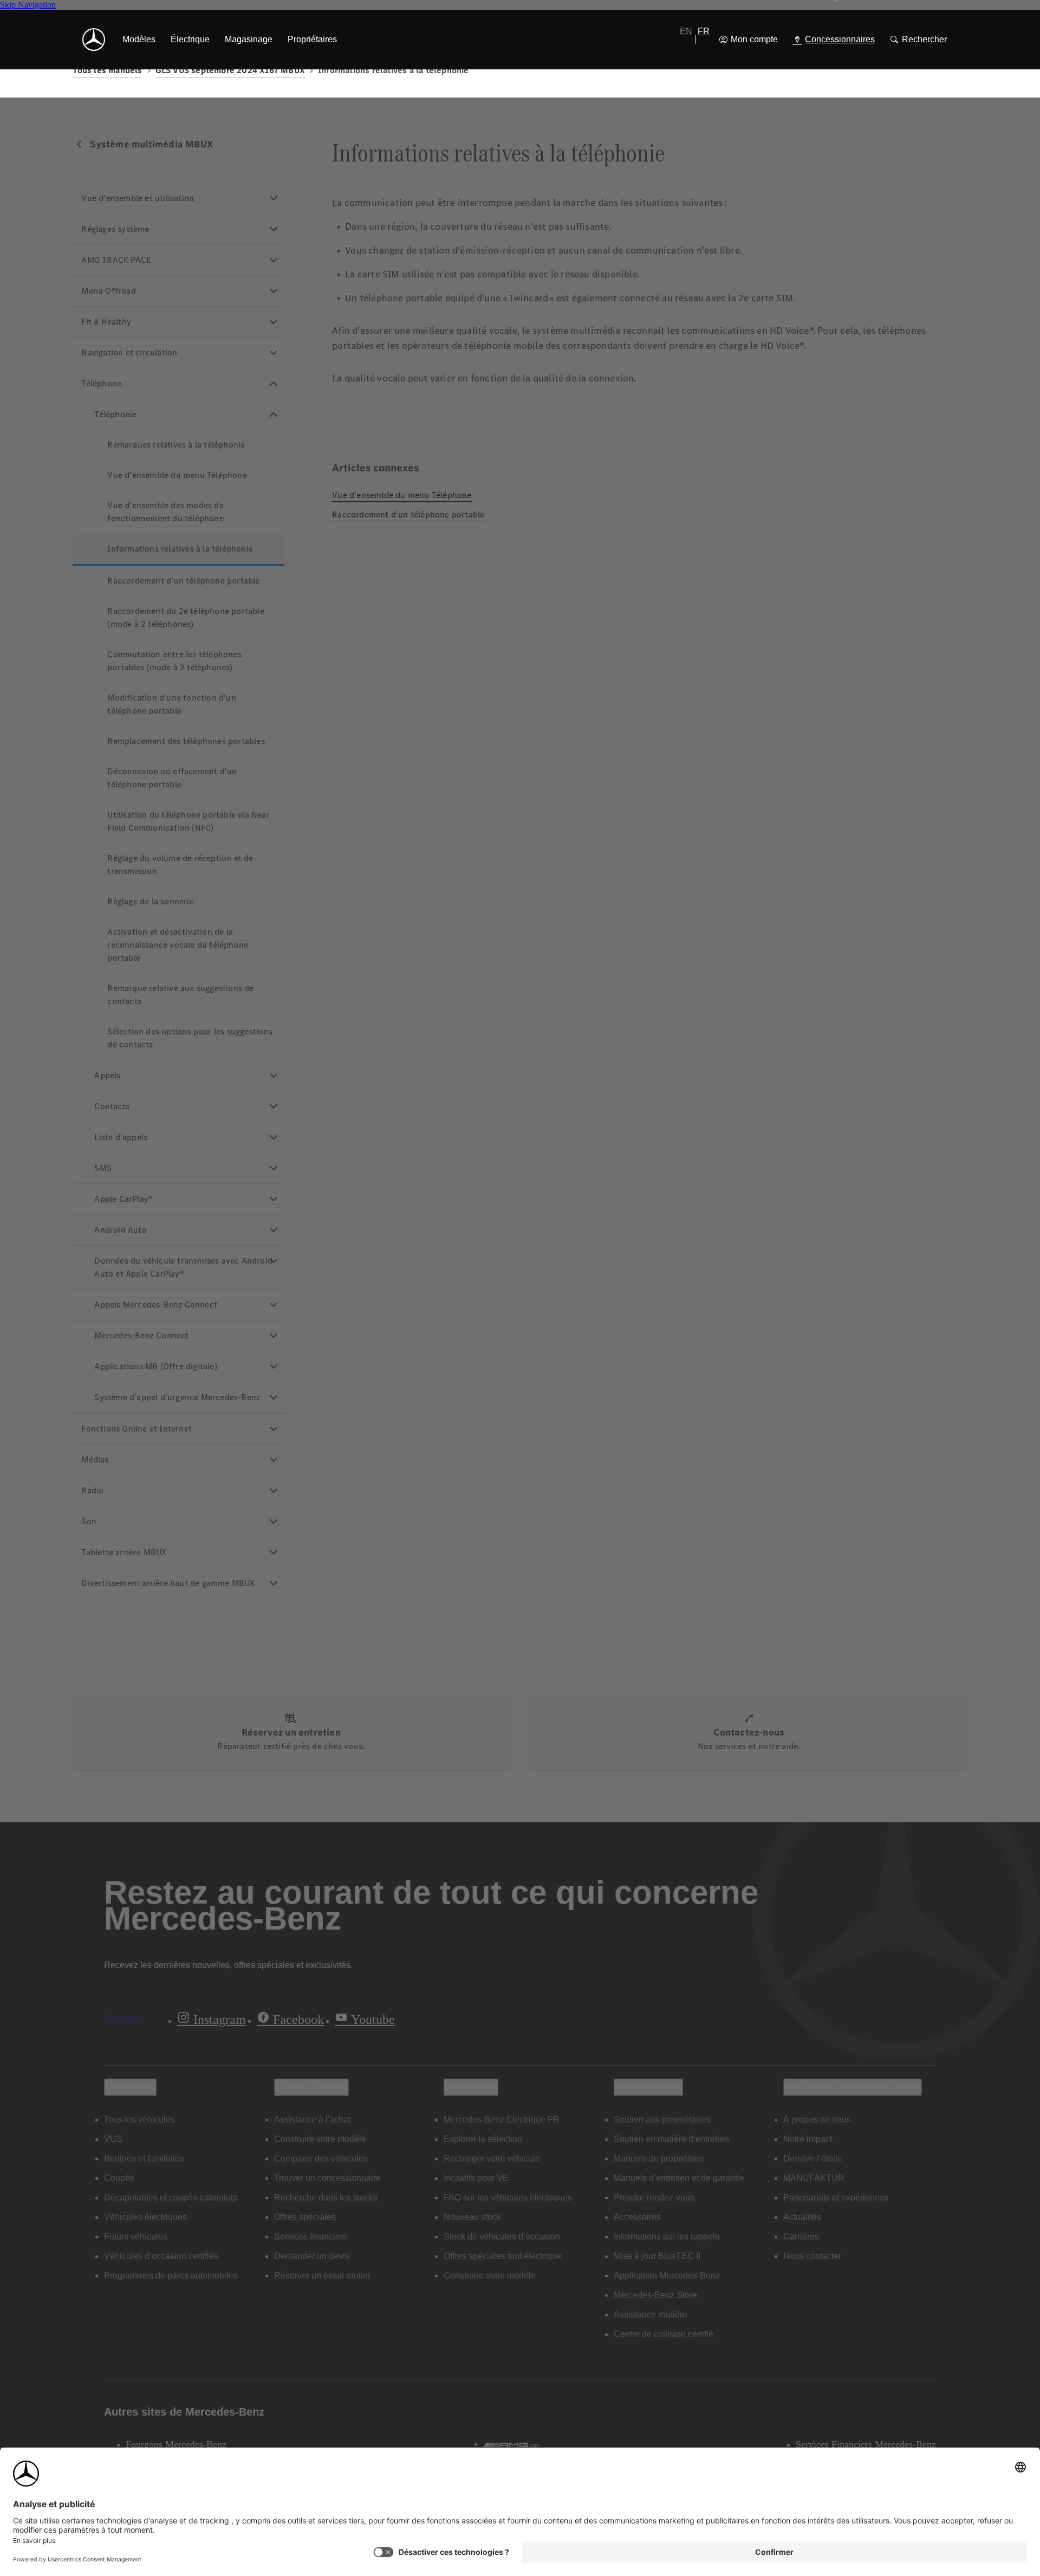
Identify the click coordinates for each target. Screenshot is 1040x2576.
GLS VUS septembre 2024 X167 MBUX (230, 70)
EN (686, 31)
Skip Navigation (28, 5)
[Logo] (94, 40)
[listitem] (139, 40)
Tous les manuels (107, 70)
